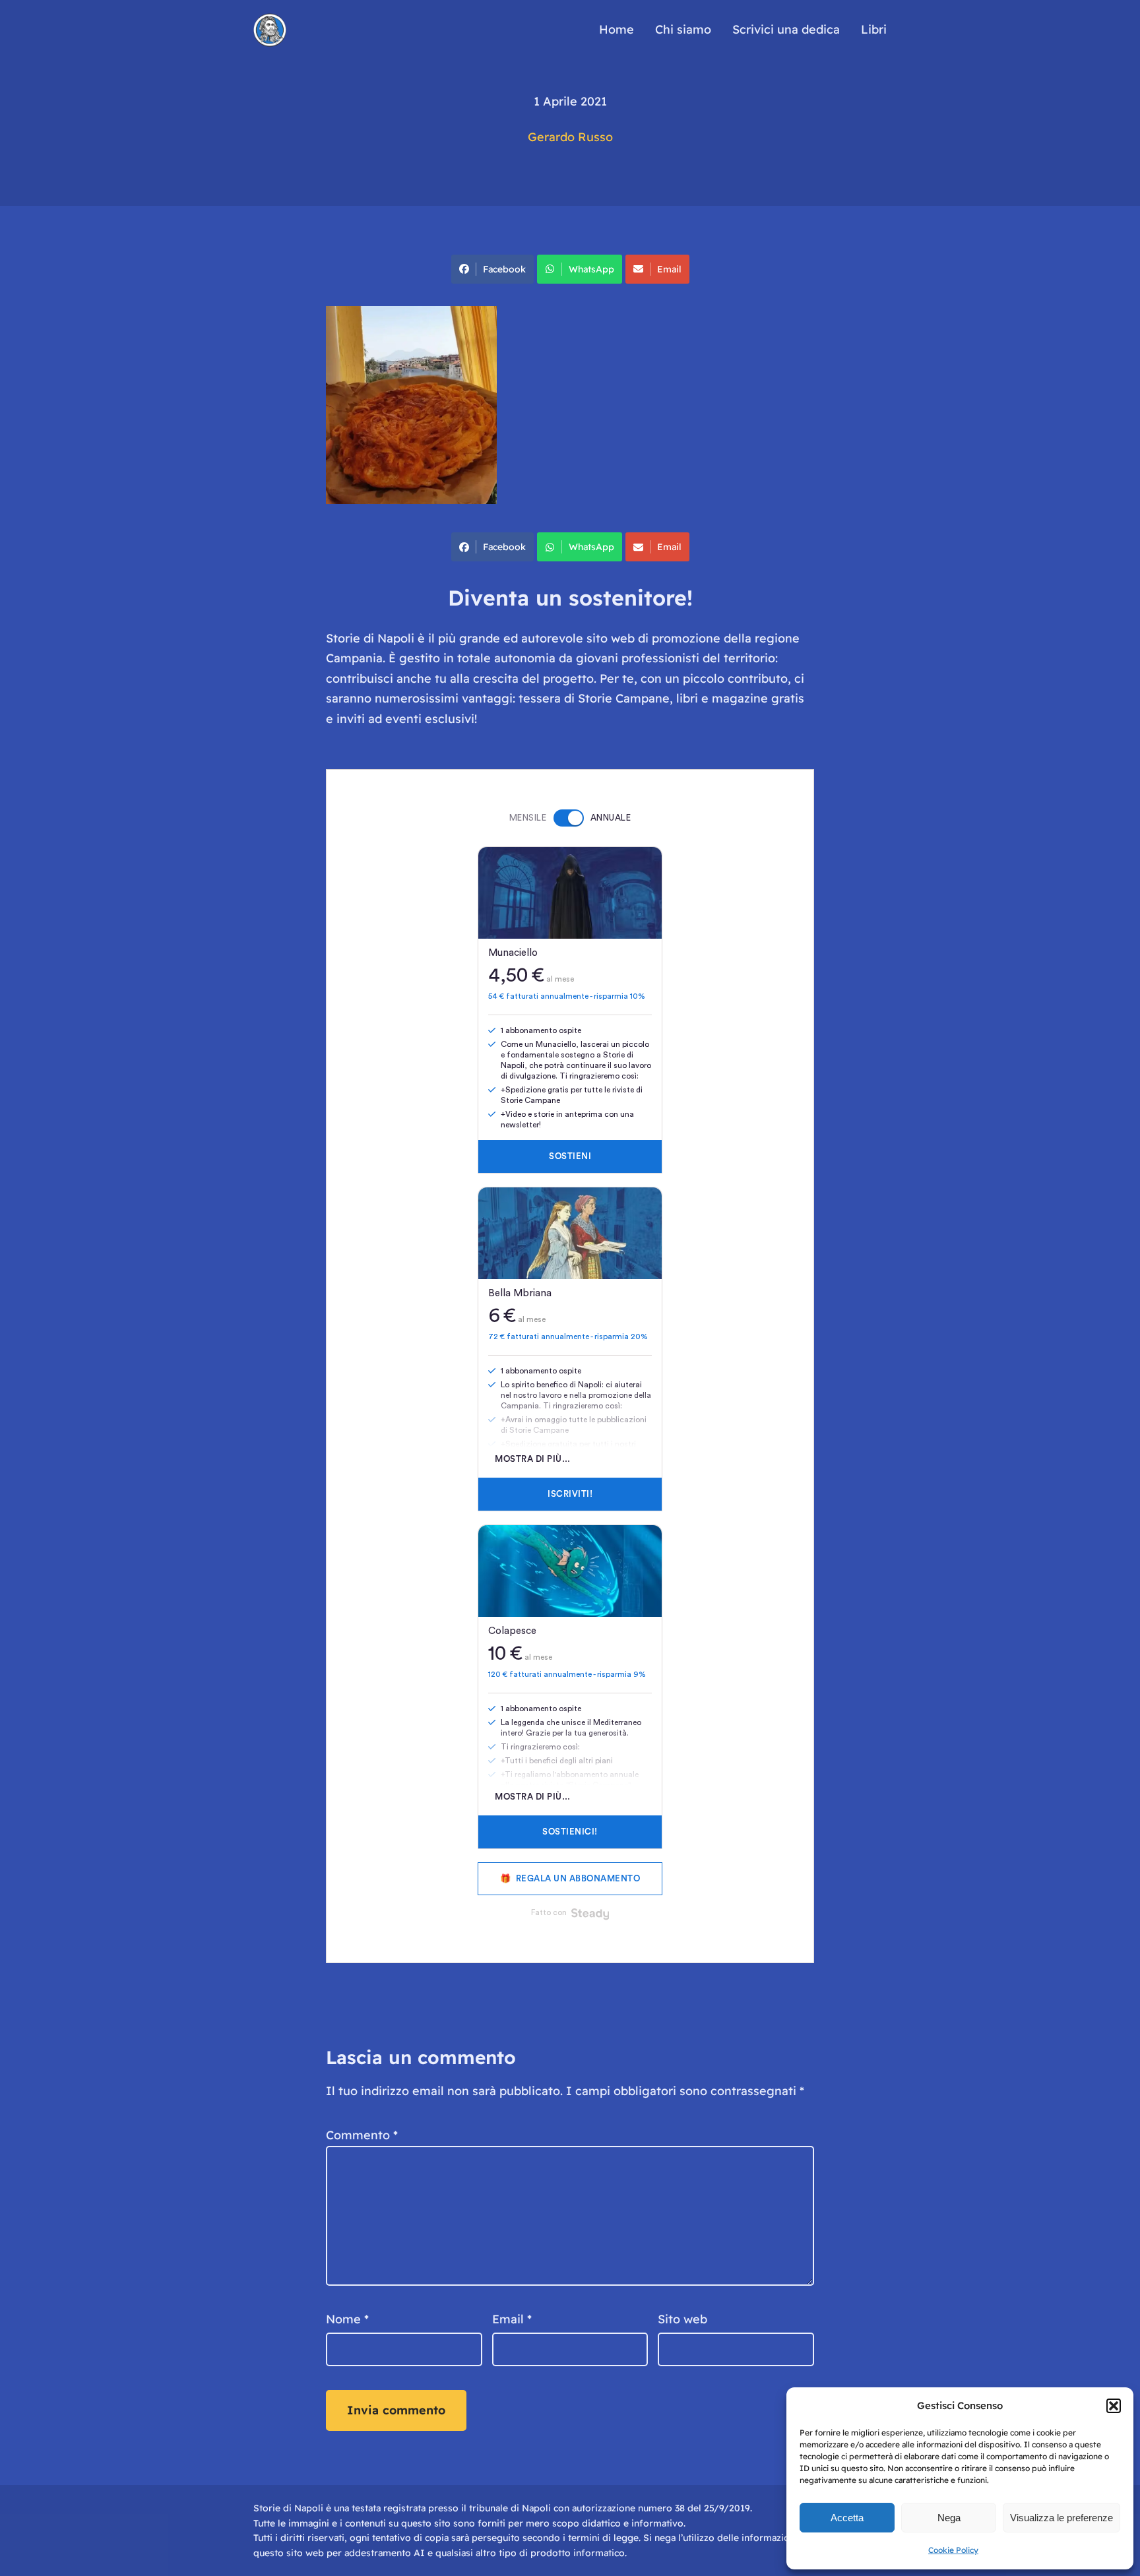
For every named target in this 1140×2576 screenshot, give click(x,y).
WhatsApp (591, 269)
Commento (362, 2135)
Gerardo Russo (570, 137)
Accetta (847, 2518)
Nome (347, 2319)
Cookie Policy (953, 2550)
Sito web (682, 2319)
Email (669, 269)
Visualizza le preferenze (1061, 2518)
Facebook (504, 269)
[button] (1114, 2406)
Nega (949, 2518)
